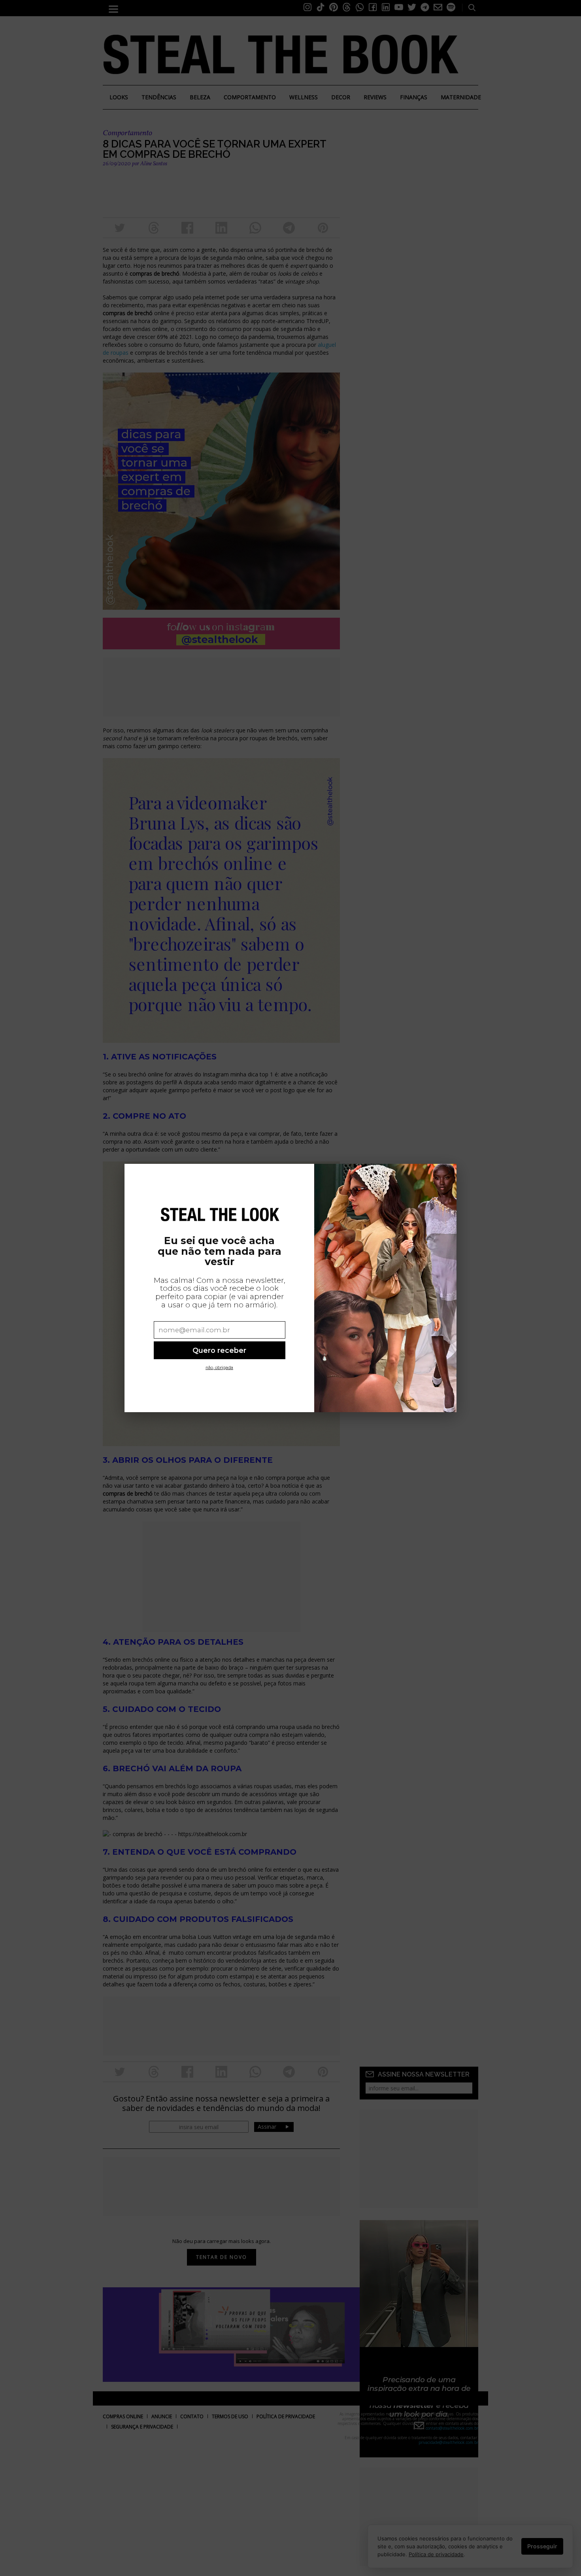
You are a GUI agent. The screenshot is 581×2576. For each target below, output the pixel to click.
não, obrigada (219, 1368)
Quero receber (219, 1350)
